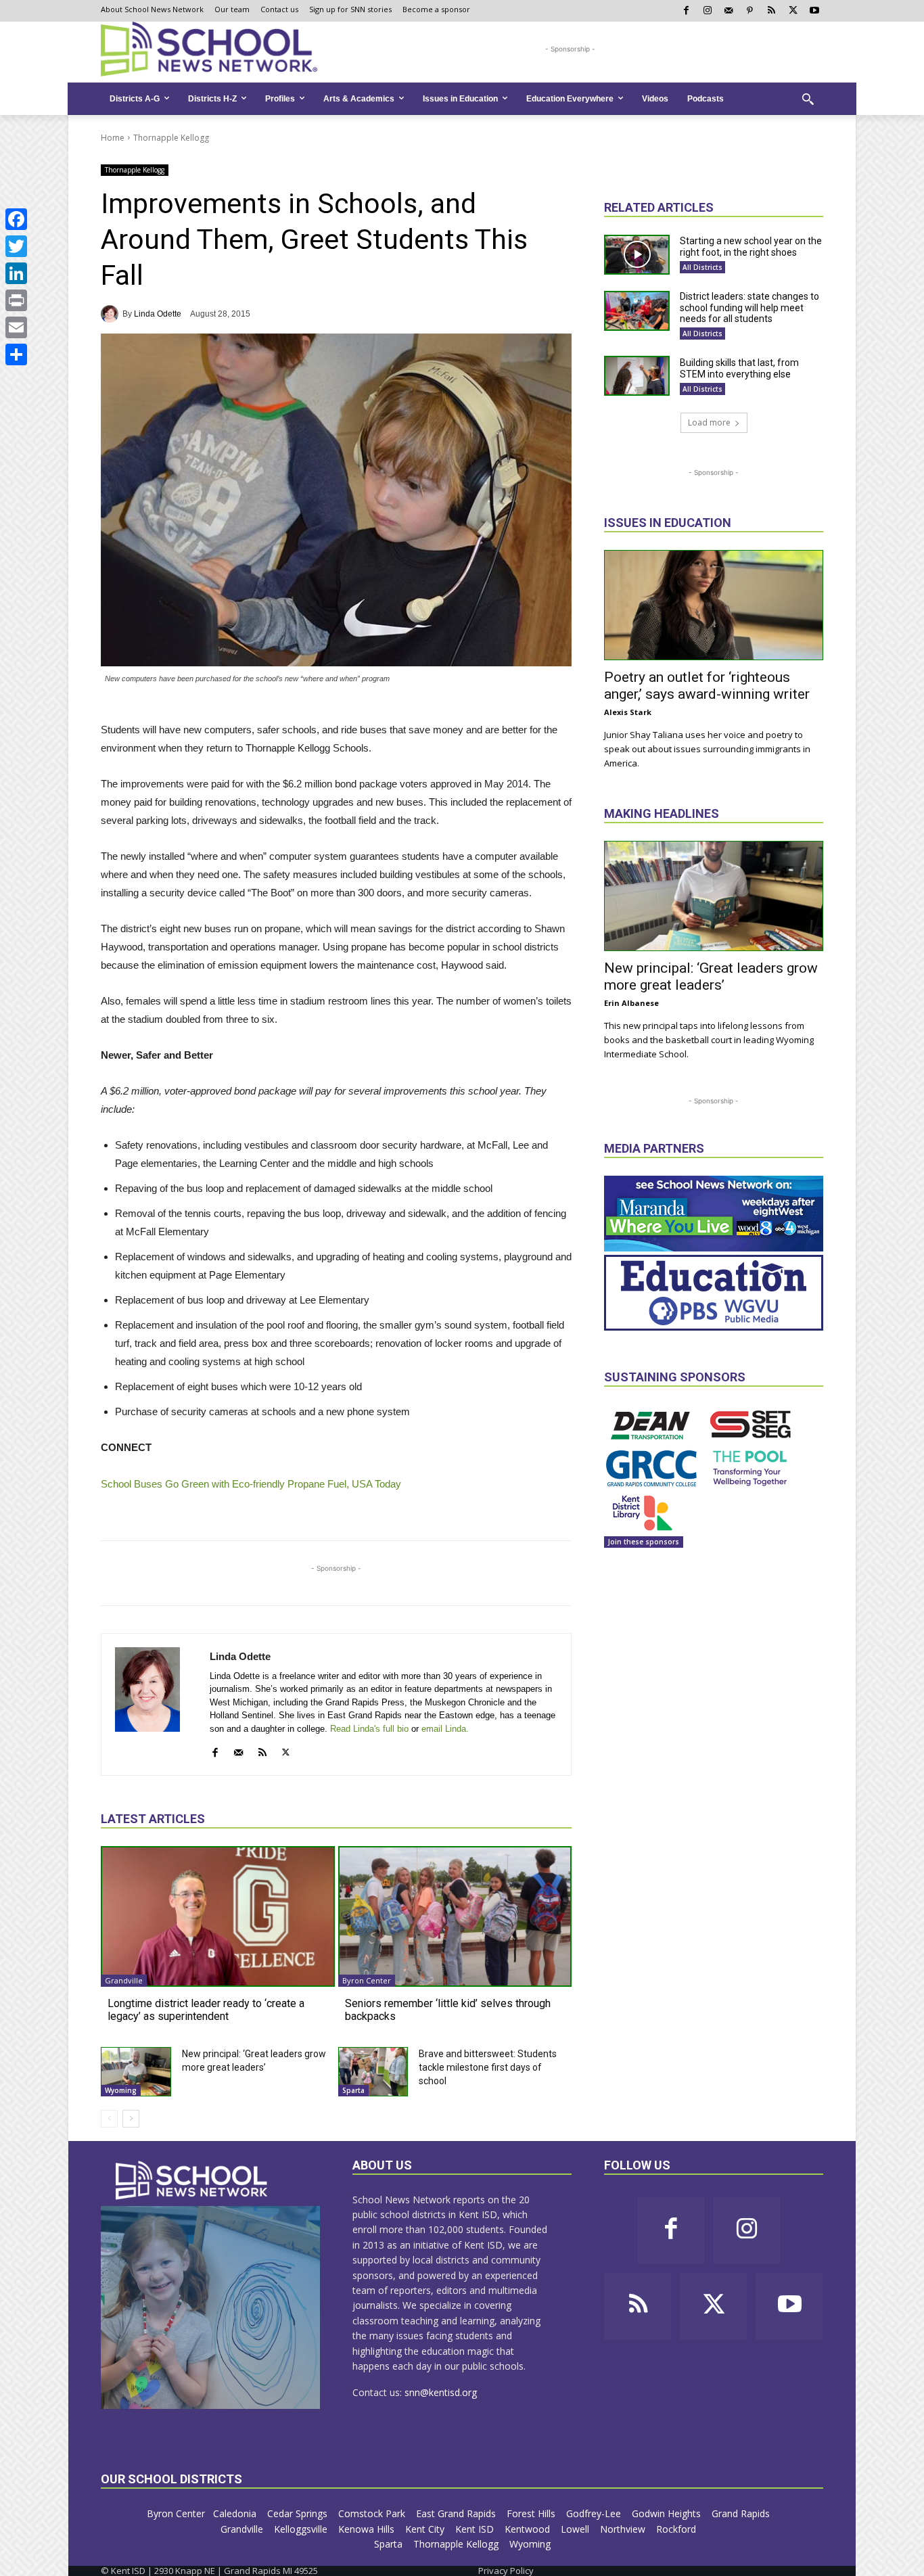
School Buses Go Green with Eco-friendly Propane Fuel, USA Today (251, 1484)
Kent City (426, 2529)
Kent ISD (476, 2529)
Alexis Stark (628, 712)
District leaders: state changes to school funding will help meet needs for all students (749, 308)
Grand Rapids (742, 2513)
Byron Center (367, 1980)
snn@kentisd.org (441, 2392)
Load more (709, 422)
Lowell (576, 2529)
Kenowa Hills (368, 2529)
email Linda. (445, 1729)
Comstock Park (373, 2513)
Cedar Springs (299, 2513)
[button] (808, 99)
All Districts (702, 267)
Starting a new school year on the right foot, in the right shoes (751, 247)
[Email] (16, 327)
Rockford (677, 2529)
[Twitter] (16, 246)
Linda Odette (158, 314)
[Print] (16, 300)
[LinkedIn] (16, 273)
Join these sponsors (644, 1542)
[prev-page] (109, 2119)
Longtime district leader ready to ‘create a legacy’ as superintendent (206, 2010)
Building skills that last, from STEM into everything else (739, 368)
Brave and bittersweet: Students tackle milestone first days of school (488, 2067)
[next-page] (131, 2119)
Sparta (353, 2090)
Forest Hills (532, 2513)
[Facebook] (16, 219)
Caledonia (236, 2513)
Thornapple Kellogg (171, 138)
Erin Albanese (631, 1003)
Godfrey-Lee (595, 2513)
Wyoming (121, 2090)
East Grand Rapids (457, 2513)
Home (113, 138)
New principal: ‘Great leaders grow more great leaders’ (711, 976)
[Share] (16, 354)
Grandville (124, 1980)
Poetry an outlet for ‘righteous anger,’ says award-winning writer (707, 686)
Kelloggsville (302, 2529)
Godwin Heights (668, 2513)
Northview (624, 2529)
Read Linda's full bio (369, 1729)
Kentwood (529, 2529)
